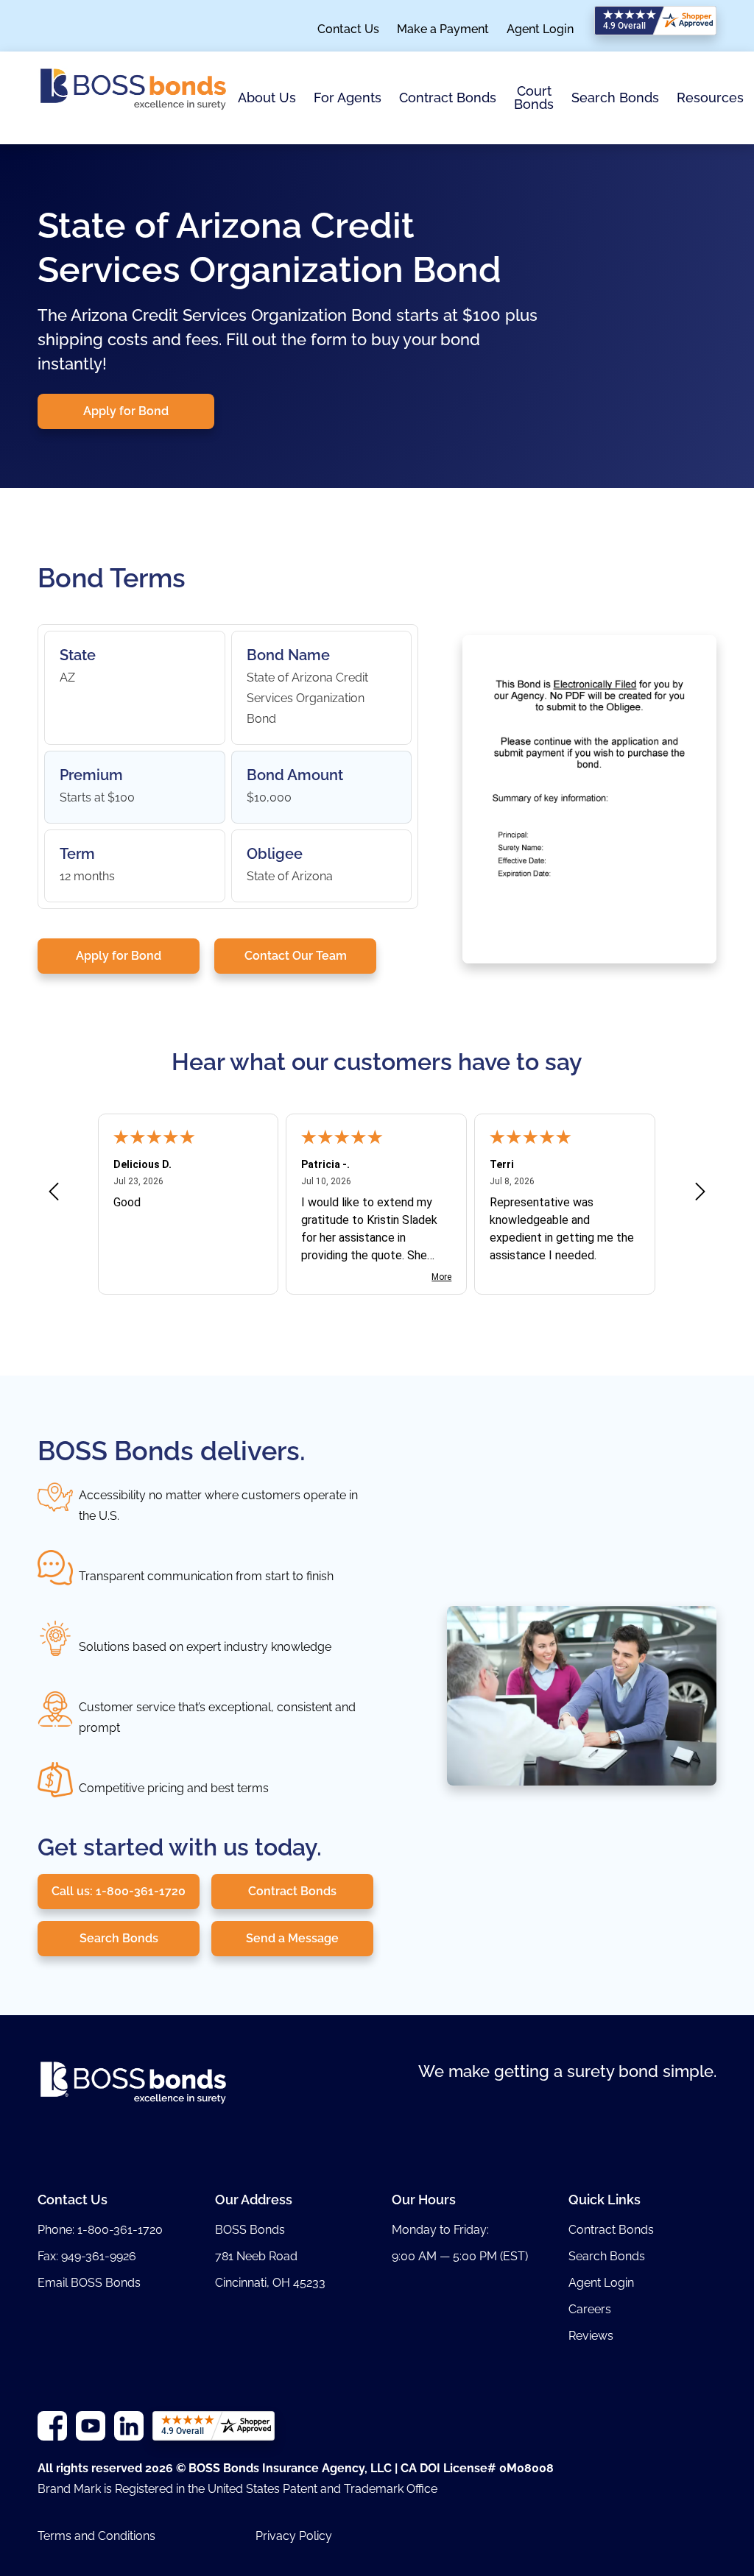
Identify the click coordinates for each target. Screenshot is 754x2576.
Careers (590, 2309)
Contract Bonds (448, 98)
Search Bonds (615, 98)
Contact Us (348, 29)
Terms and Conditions (96, 2536)
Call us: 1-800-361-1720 (119, 1891)
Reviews (591, 2336)
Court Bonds (534, 98)
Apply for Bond (126, 411)
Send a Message (292, 1938)
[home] (133, 98)
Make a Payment (443, 29)
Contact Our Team (296, 956)
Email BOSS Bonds (89, 2283)
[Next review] (700, 1195)
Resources (710, 98)
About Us (267, 98)
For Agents (348, 98)
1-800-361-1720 (120, 2230)
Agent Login (540, 29)
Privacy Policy (294, 2536)
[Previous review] (54, 1195)
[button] (267, 98)
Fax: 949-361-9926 (87, 2256)
